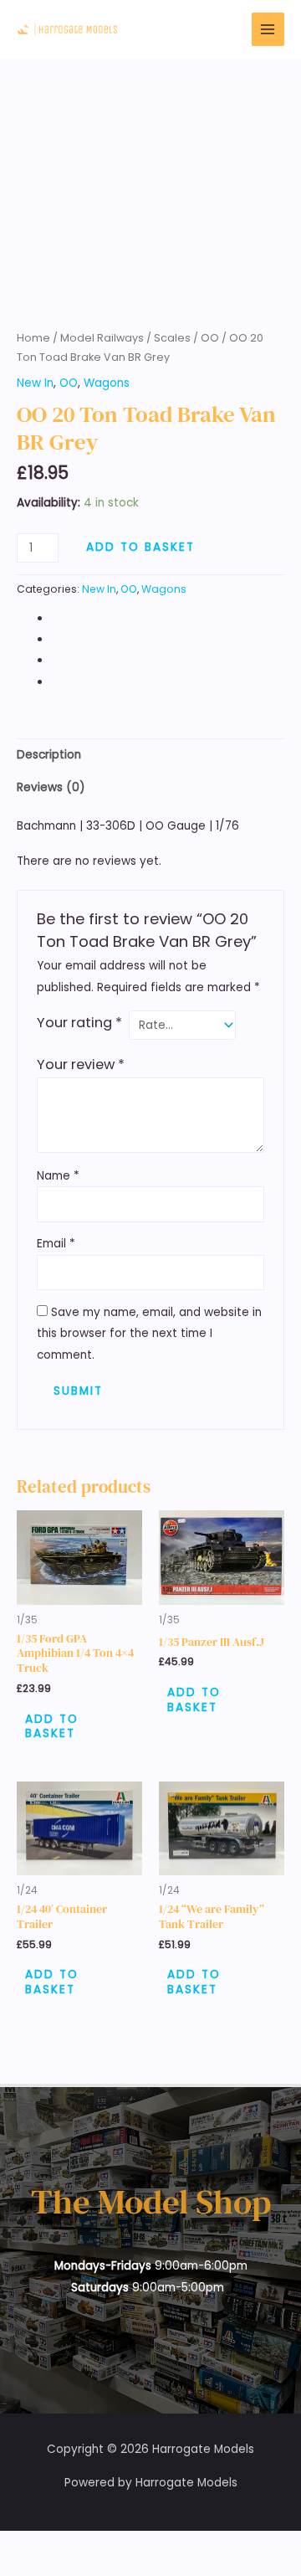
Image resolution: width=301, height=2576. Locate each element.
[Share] (90, 2545)
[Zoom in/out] (17, 2545)
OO (210, 338)
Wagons (107, 383)
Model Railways (102, 338)
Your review (81, 1064)
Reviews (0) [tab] (51, 787)
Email (56, 1244)
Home (33, 338)
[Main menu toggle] (268, 29)
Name (58, 1176)
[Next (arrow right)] (54, 2568)
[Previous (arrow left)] (17, 2568)
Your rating (79, 1023)
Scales (172, 338)
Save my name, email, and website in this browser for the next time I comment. (149, 1334)
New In (35, 383)
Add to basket (140, 547)
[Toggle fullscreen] (54, 2545)
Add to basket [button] (52, 1727)
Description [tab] (49, 755)
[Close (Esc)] (127, 2545)
